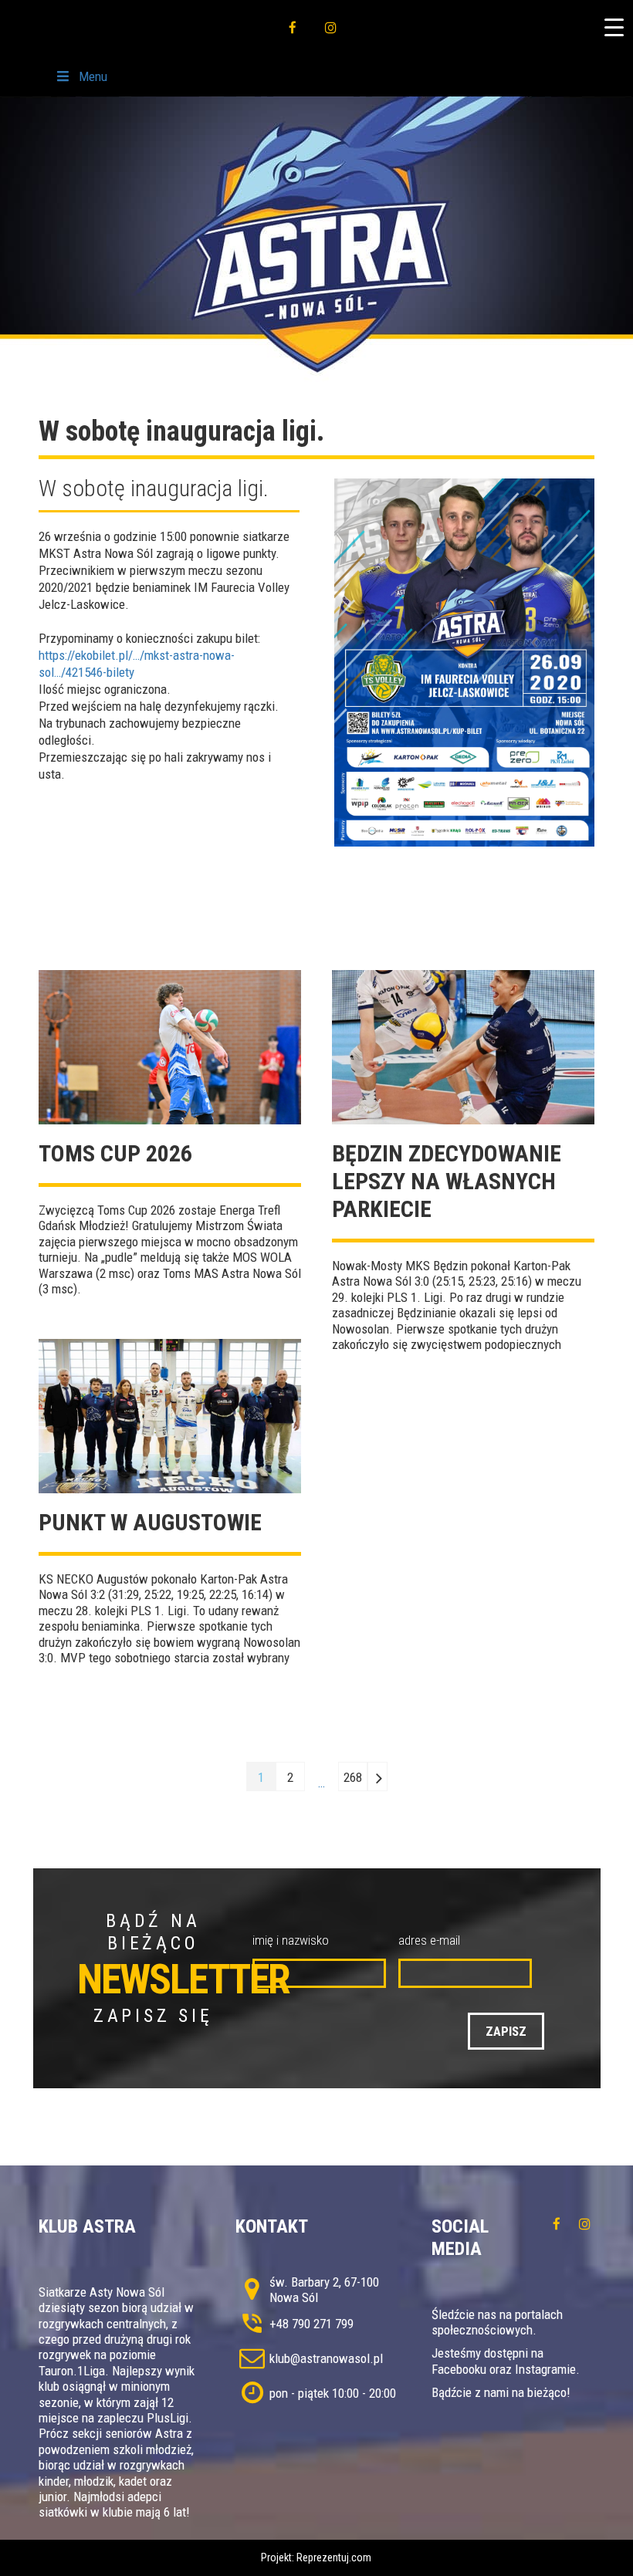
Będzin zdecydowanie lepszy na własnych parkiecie (447, 1181)
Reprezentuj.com (334, 2557)
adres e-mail (429, 1940)
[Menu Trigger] (614, 27)
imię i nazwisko (291, 1940)
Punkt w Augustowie (150, 1522)
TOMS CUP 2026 (115, 1153)
